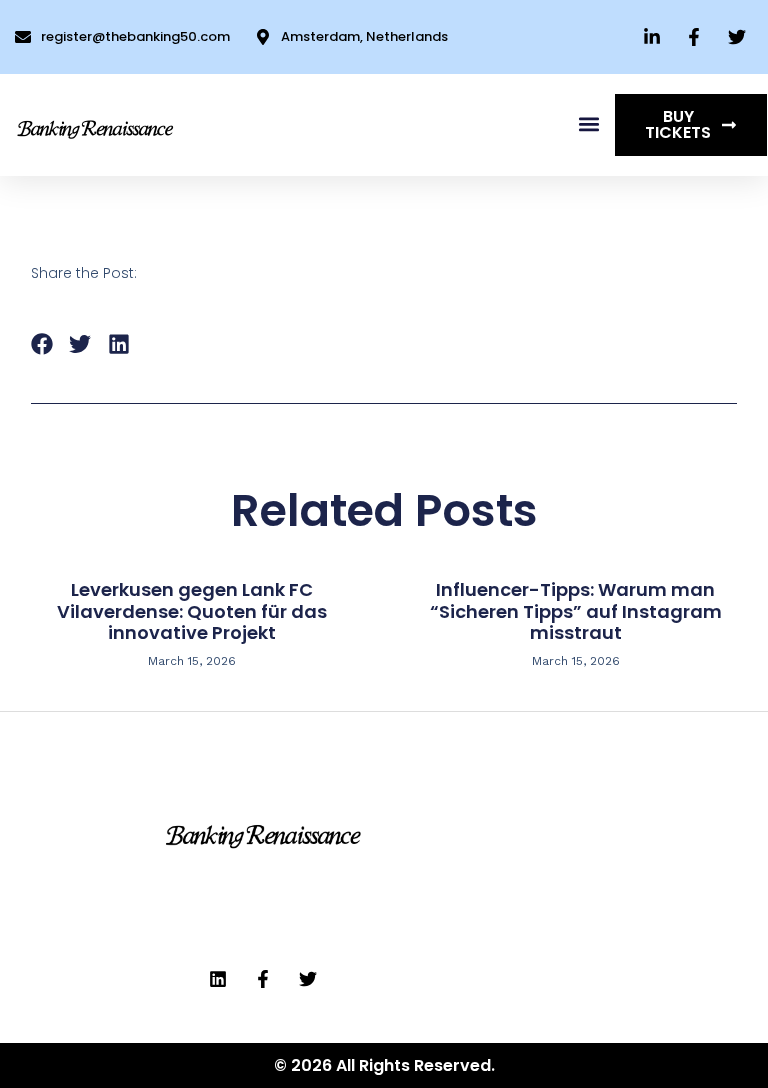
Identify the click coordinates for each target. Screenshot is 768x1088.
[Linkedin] (218, 979)
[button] (588, 124)
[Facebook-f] (263, 979)
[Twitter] (308, 979)
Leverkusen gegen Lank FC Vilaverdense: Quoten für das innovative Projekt (192, 611)
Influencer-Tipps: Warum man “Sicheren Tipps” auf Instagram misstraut (576, 611)
